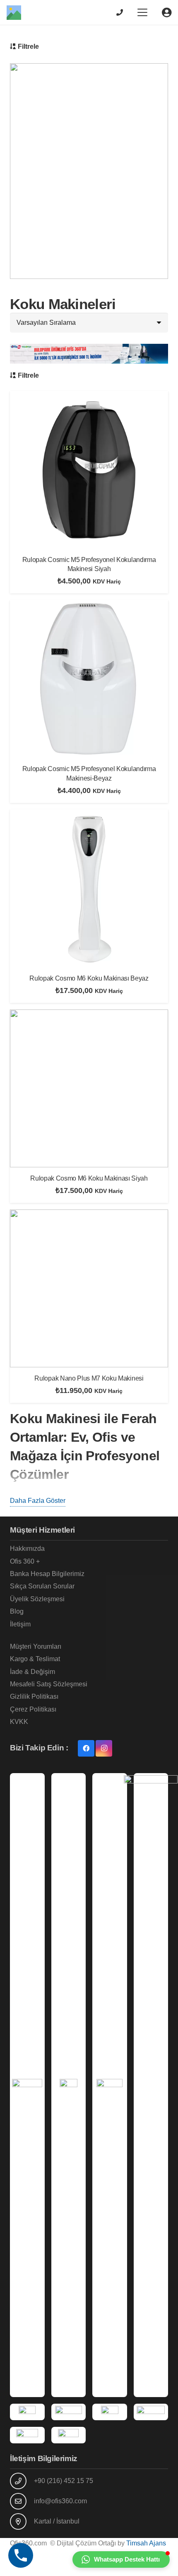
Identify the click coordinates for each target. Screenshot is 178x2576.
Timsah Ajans (146, 2543)
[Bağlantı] (120, 12)
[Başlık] (14, 13)
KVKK (19, 1722)
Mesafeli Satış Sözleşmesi (49, 1684)
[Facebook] (86, 1748)
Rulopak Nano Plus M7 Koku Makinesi (89, 1378)
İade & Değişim (32, 1672)
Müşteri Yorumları (36, 1646)
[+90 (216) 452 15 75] (22, 2481)
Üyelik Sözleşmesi (37, 1599)
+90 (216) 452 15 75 (64, 2481)
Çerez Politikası (33, 1709)
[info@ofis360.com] (22, 2501)
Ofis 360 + (25, 1561)
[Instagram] (104, 1748)
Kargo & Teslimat (35, 1659)
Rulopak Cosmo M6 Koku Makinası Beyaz (89, 978)
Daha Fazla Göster (38, 1501)
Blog (17, 1611)
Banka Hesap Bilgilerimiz (47, 1574)
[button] (142, 12)
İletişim (20, 1624)
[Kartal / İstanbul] (22, 2521)
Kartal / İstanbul (57, 2521)
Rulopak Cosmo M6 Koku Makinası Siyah (89, 1178)
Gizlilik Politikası (34, 1696)
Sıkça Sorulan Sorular (42, 1586)
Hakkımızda (27, 1549)
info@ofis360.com (60, 2501)
